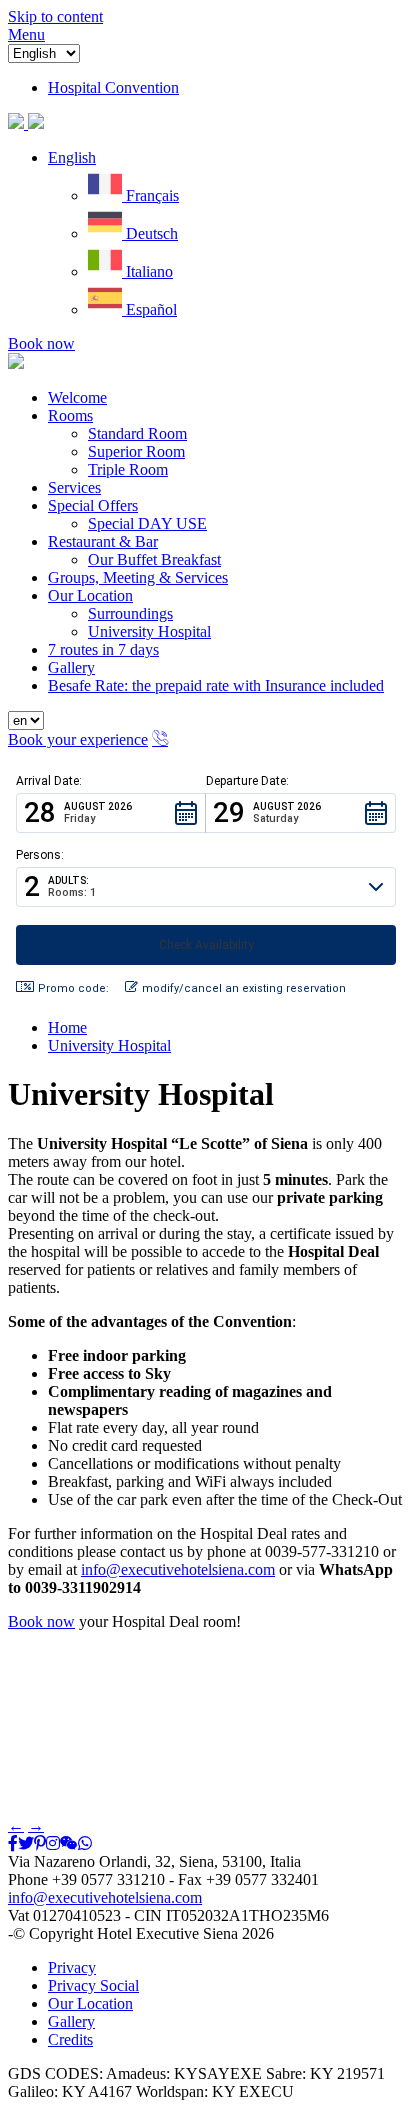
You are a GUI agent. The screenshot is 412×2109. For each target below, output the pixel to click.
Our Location (90, 595)
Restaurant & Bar (103, 541)
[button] (72, 157)
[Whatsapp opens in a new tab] (85, 1843)
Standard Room (137, 433)
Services (74, 487)
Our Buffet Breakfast (154, 559)
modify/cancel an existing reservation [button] (244, 988)
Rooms (70, 415)
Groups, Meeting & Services (138, 577)
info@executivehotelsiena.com (178, 1569)
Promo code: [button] (73, 988)
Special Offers (93, 505)
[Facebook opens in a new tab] (13, 1843)
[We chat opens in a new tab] (69, 1843)
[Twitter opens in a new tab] (26, 1843)
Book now (41, 343)
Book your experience (78, 739)
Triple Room (128, 469)
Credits (70, 2039)
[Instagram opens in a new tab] (53, 1843)
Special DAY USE (147, 523)
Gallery (71, 667)
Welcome (77, 397)
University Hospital (149, 631)
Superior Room (136, 451)
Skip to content (55, 16)
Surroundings (130, 613)
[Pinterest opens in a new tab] (40, 1843)
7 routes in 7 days (103, 649)
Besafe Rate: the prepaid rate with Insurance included (216, 685)
